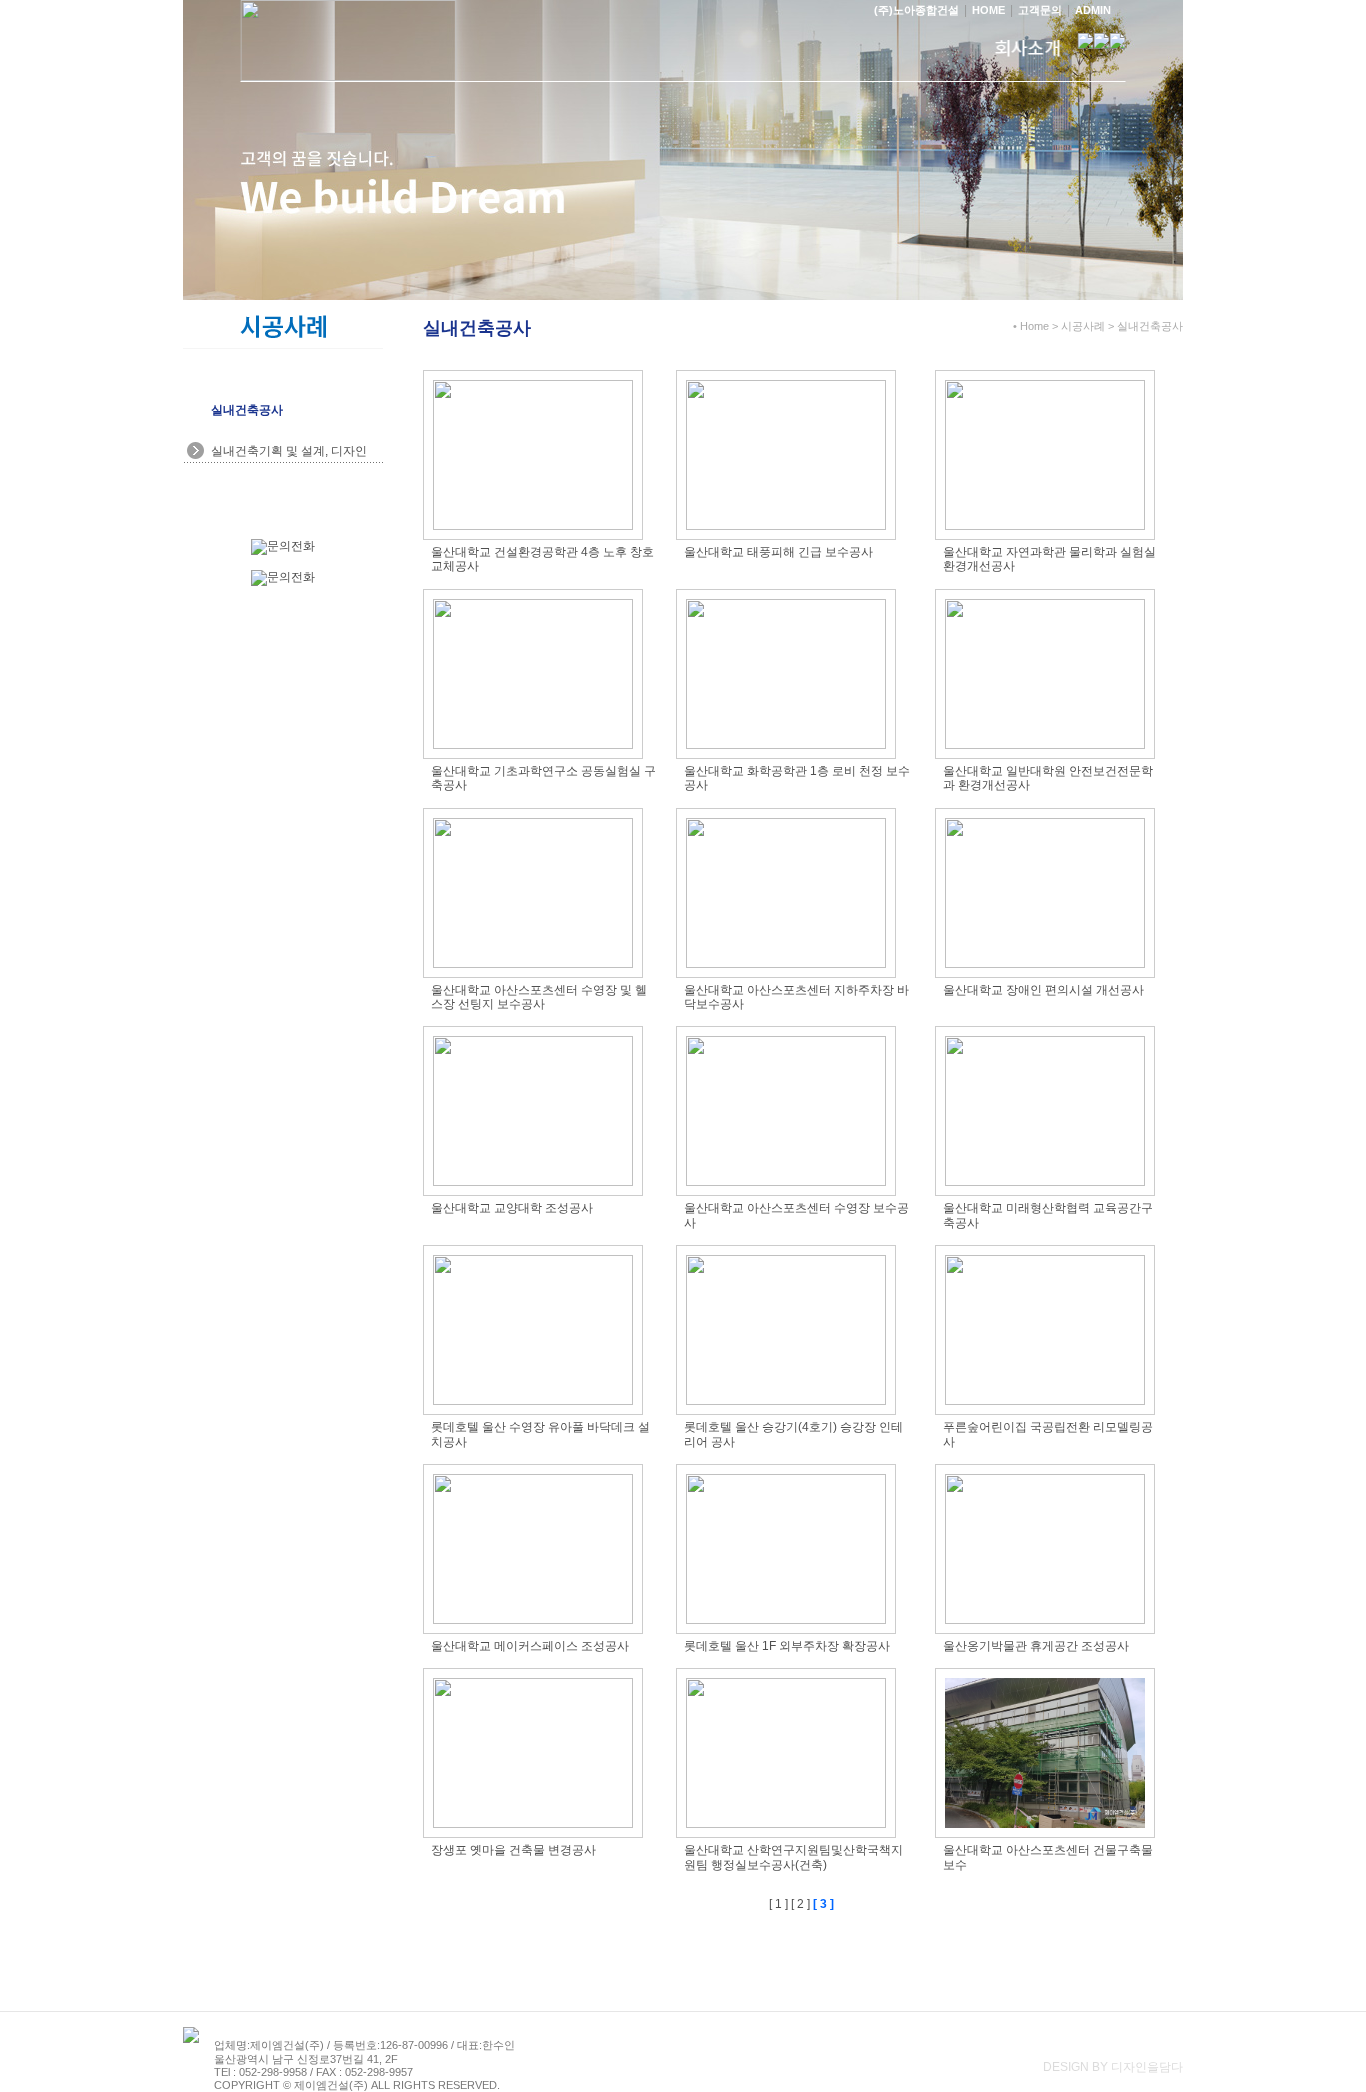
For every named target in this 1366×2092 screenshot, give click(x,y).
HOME (988, 10)
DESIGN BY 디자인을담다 (1113, 2067)
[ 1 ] (778, 1904)
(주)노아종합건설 (916, 10)
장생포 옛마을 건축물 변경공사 (513, 1850)
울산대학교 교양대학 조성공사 (512, 1208)
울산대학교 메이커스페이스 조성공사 (530, 1646)
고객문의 (1040, 10)
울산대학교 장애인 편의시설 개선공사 (1043, 990)
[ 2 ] (800, 1904)
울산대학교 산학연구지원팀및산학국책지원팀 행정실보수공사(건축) (793, 1857)
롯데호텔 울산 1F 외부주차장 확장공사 (787, 1646)
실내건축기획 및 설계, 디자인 (289, 451)
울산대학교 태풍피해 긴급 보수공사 (778, 552)
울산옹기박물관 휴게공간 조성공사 (1036, 1646)
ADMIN (1093, 10)
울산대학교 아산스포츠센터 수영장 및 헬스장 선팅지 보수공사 (539, 997)
